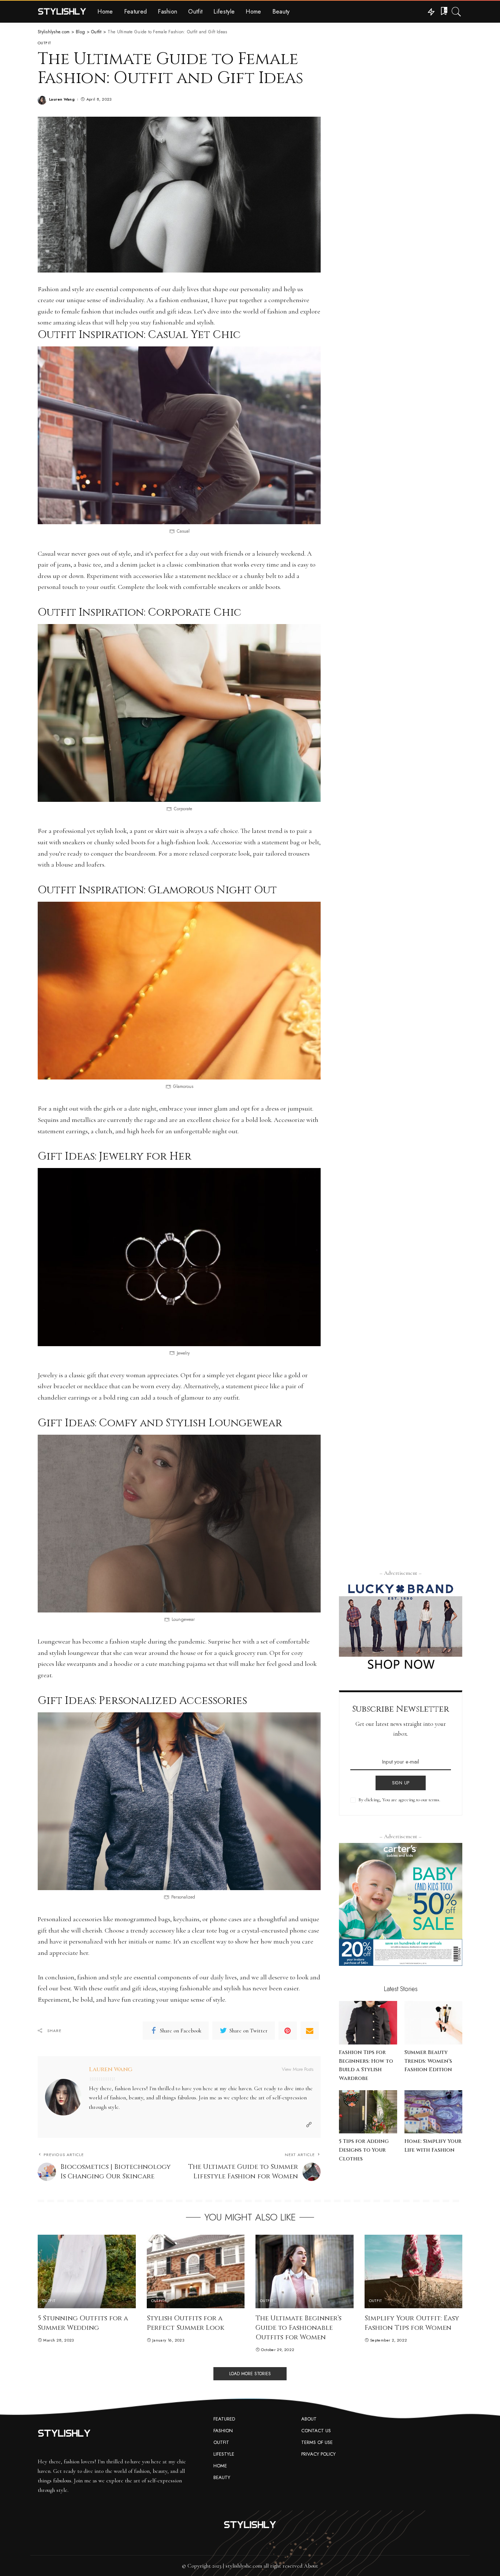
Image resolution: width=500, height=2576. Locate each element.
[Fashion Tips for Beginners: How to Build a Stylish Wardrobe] (368, 2023)
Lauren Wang (62, 99)
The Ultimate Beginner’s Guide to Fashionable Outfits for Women (298, 2328)
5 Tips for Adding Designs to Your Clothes (364, 2150)
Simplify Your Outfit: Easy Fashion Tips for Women (412, 2323)
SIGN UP (401, 1783)
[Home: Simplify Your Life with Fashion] (433, 2112)
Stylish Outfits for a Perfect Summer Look (186, 2323)
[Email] (310, 2031)
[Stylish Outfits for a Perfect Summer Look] (196, 2271)
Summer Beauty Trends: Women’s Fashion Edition (428, 2061)
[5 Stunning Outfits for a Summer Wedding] (87, 2271)
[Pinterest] (288, 2031)
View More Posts (298, 2069)
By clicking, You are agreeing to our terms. (399, 1800)
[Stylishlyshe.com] (62, 12)
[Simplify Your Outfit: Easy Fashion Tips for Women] (414, 2271)
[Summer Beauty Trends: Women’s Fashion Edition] (433, 2023)
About (311, 2566)
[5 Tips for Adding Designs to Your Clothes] (368, 2112)
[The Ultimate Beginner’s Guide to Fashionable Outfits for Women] (305, 2271)
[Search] (456, 12)
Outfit (44, 43)
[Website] (309, 2125)
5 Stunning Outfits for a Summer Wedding (83, 2323)
